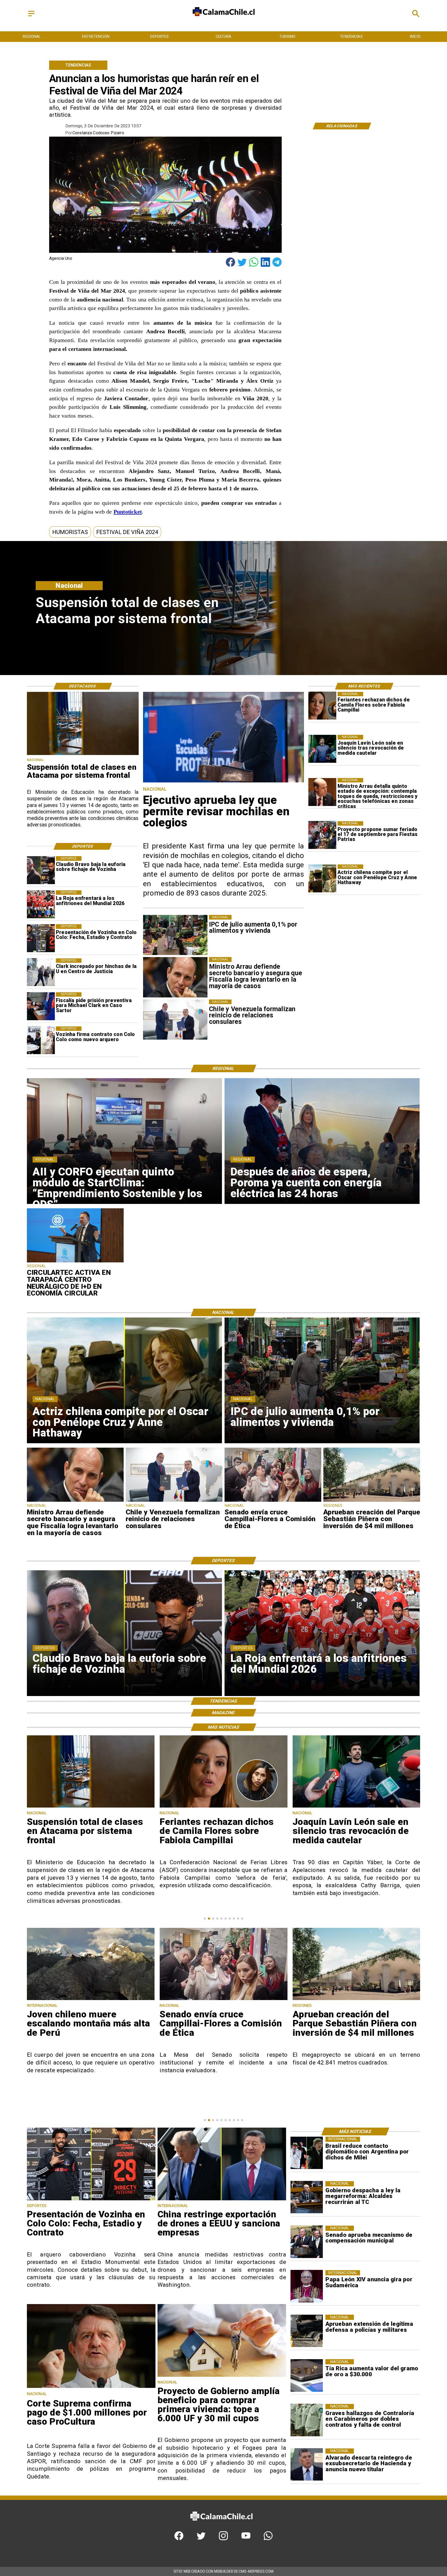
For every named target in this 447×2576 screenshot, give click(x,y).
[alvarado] (307, 2465)
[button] (70, 532)
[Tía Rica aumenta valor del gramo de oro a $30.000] (307, 2375)
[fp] (322, 835)
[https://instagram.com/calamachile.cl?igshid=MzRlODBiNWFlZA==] (223, 2539)
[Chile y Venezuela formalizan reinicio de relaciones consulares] (174, 1501)
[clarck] (41, 972)
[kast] (224, 782)
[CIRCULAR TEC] (75, 1262)
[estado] (356, 2000)
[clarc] (41, 1006)
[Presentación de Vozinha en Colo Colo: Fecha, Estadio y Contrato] (41, 938)
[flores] (322, 706)
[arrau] (75, 1501)
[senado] (273, 1501)
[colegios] (83, 755)
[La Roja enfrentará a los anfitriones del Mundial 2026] (41, 904)
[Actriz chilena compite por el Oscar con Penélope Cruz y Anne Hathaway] (322, 878)
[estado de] (322, 792)
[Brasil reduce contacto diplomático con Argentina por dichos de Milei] (307, 2153)
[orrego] (91, 2388)
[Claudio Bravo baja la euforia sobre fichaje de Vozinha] (41, 870)
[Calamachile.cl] (31, 16)
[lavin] (322, 749)
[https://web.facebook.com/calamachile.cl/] (179, 2539)
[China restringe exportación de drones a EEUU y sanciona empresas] (222, 2200)
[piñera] (372, 1501)
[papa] (307, 2286)
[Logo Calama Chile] (224, 21)
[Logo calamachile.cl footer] (221, 2525)
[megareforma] (307, 2197)
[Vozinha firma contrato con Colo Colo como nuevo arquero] (41, 1040)
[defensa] (307, 2331)
